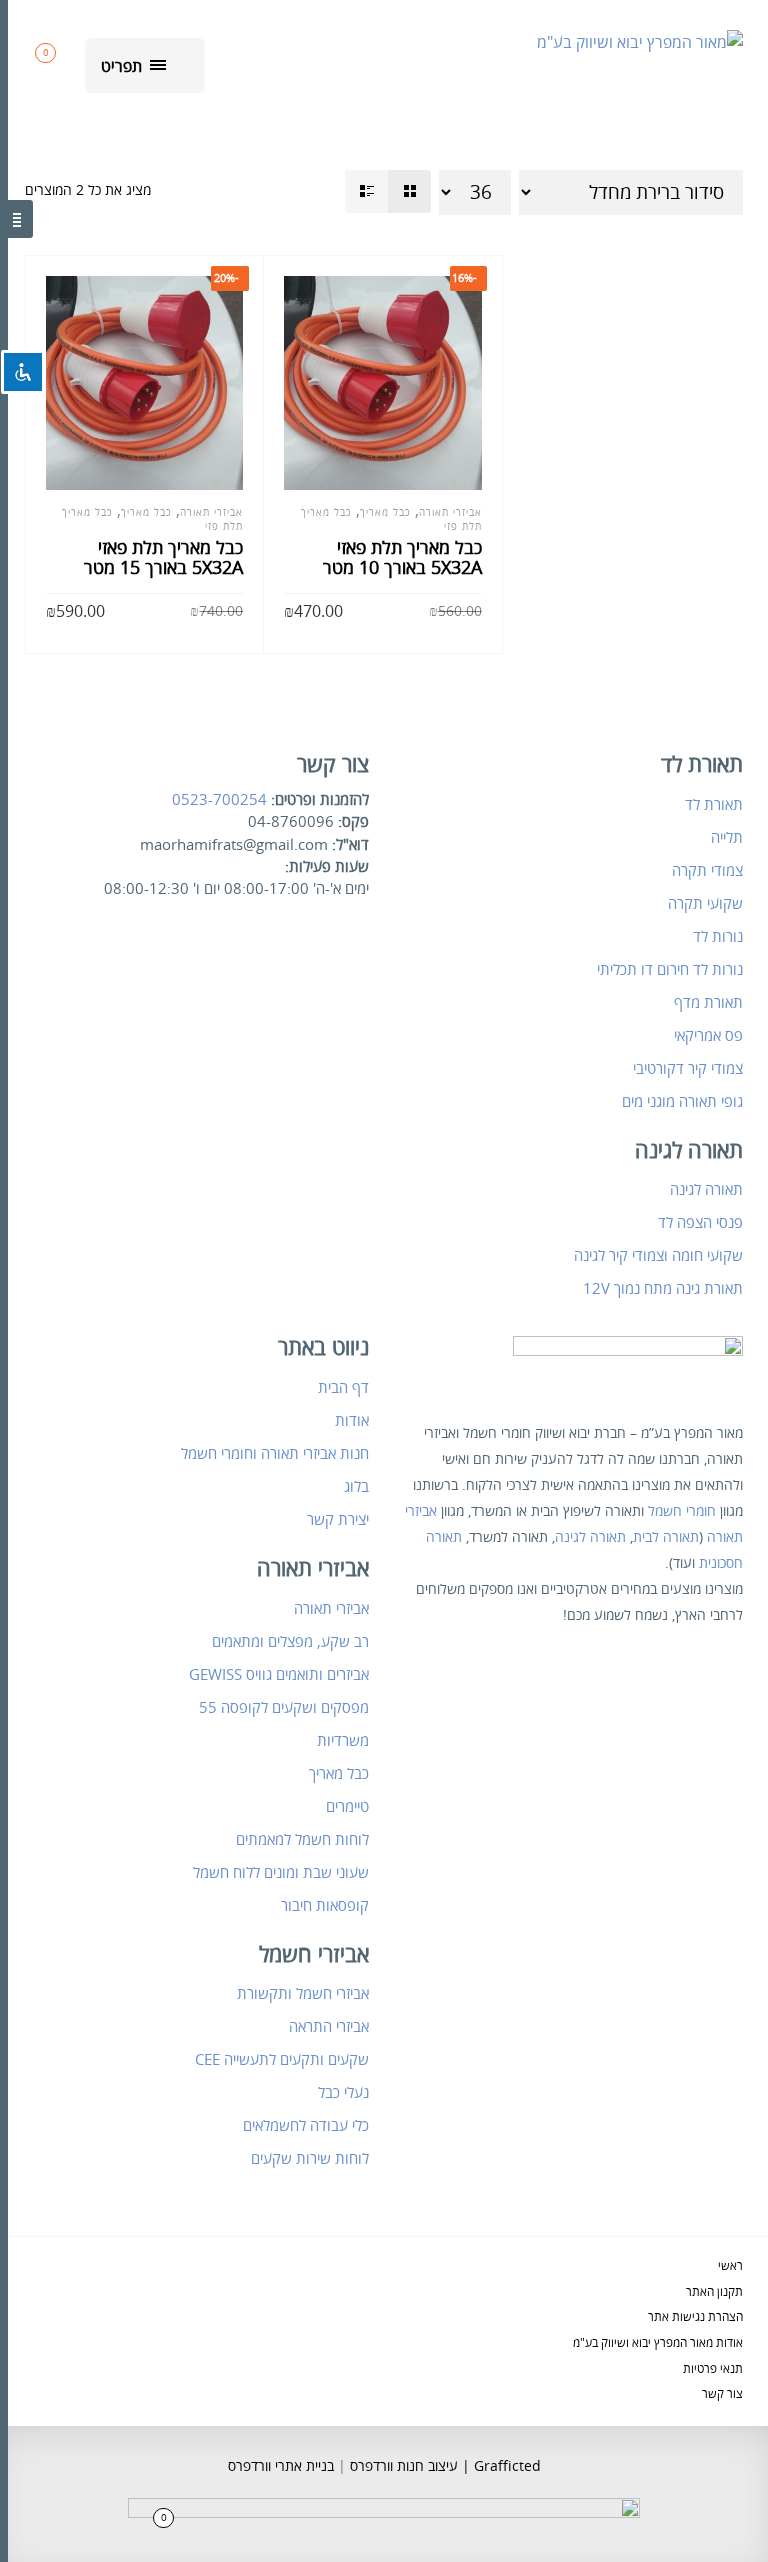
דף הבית (343, 1388)
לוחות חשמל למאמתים (302, 1840)
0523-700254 (219, 800)
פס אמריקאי (708, 1036)
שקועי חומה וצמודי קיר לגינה (658, 1256)
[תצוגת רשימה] (366, 191)
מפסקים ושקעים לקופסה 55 (284, 1708)
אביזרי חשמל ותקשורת (303, 1994)
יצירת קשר (338, 1520)
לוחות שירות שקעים (310, 2159)
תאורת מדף (708, 1003)
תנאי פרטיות (713, 2369)
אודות (352, 1421)
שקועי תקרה (705, 904)
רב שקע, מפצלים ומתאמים (290, 1642)
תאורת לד (714, 805)
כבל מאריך (146, 513)
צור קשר (722, 2394)
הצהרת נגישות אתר (695, 2317)
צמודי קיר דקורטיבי (688, 1069)
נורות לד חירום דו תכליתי (670, 970)
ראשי (730, 2266)
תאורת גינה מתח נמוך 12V (663, 1289)
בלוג (356, 1487)
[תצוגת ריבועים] (409, 191)
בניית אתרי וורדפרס (281, 2466)
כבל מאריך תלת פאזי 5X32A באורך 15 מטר (163, 558)
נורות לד (718, 937)
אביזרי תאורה (211, 513)
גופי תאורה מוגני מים (682, 1102)
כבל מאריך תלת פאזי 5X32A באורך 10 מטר (402, 558)
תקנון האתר (714, 2292)
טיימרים (347, 1807)
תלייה (727, 838)
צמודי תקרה (707, 871)
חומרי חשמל (682, 1511)
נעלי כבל (343, 2093)
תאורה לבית (666, 1537)
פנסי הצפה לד (700, 1223)
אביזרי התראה (329, 2027)
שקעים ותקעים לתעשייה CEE (282, 2060)
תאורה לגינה (706, 1190)
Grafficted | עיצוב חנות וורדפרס (443, 2466)
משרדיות (343, 1741)
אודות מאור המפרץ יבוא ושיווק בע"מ (658, 2343)
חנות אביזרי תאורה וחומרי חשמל (275, 1454)
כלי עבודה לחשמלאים (306, 2126)
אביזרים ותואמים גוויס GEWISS (279, 1675)
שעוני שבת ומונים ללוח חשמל (281, 1873)
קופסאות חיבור (325, 1906)
